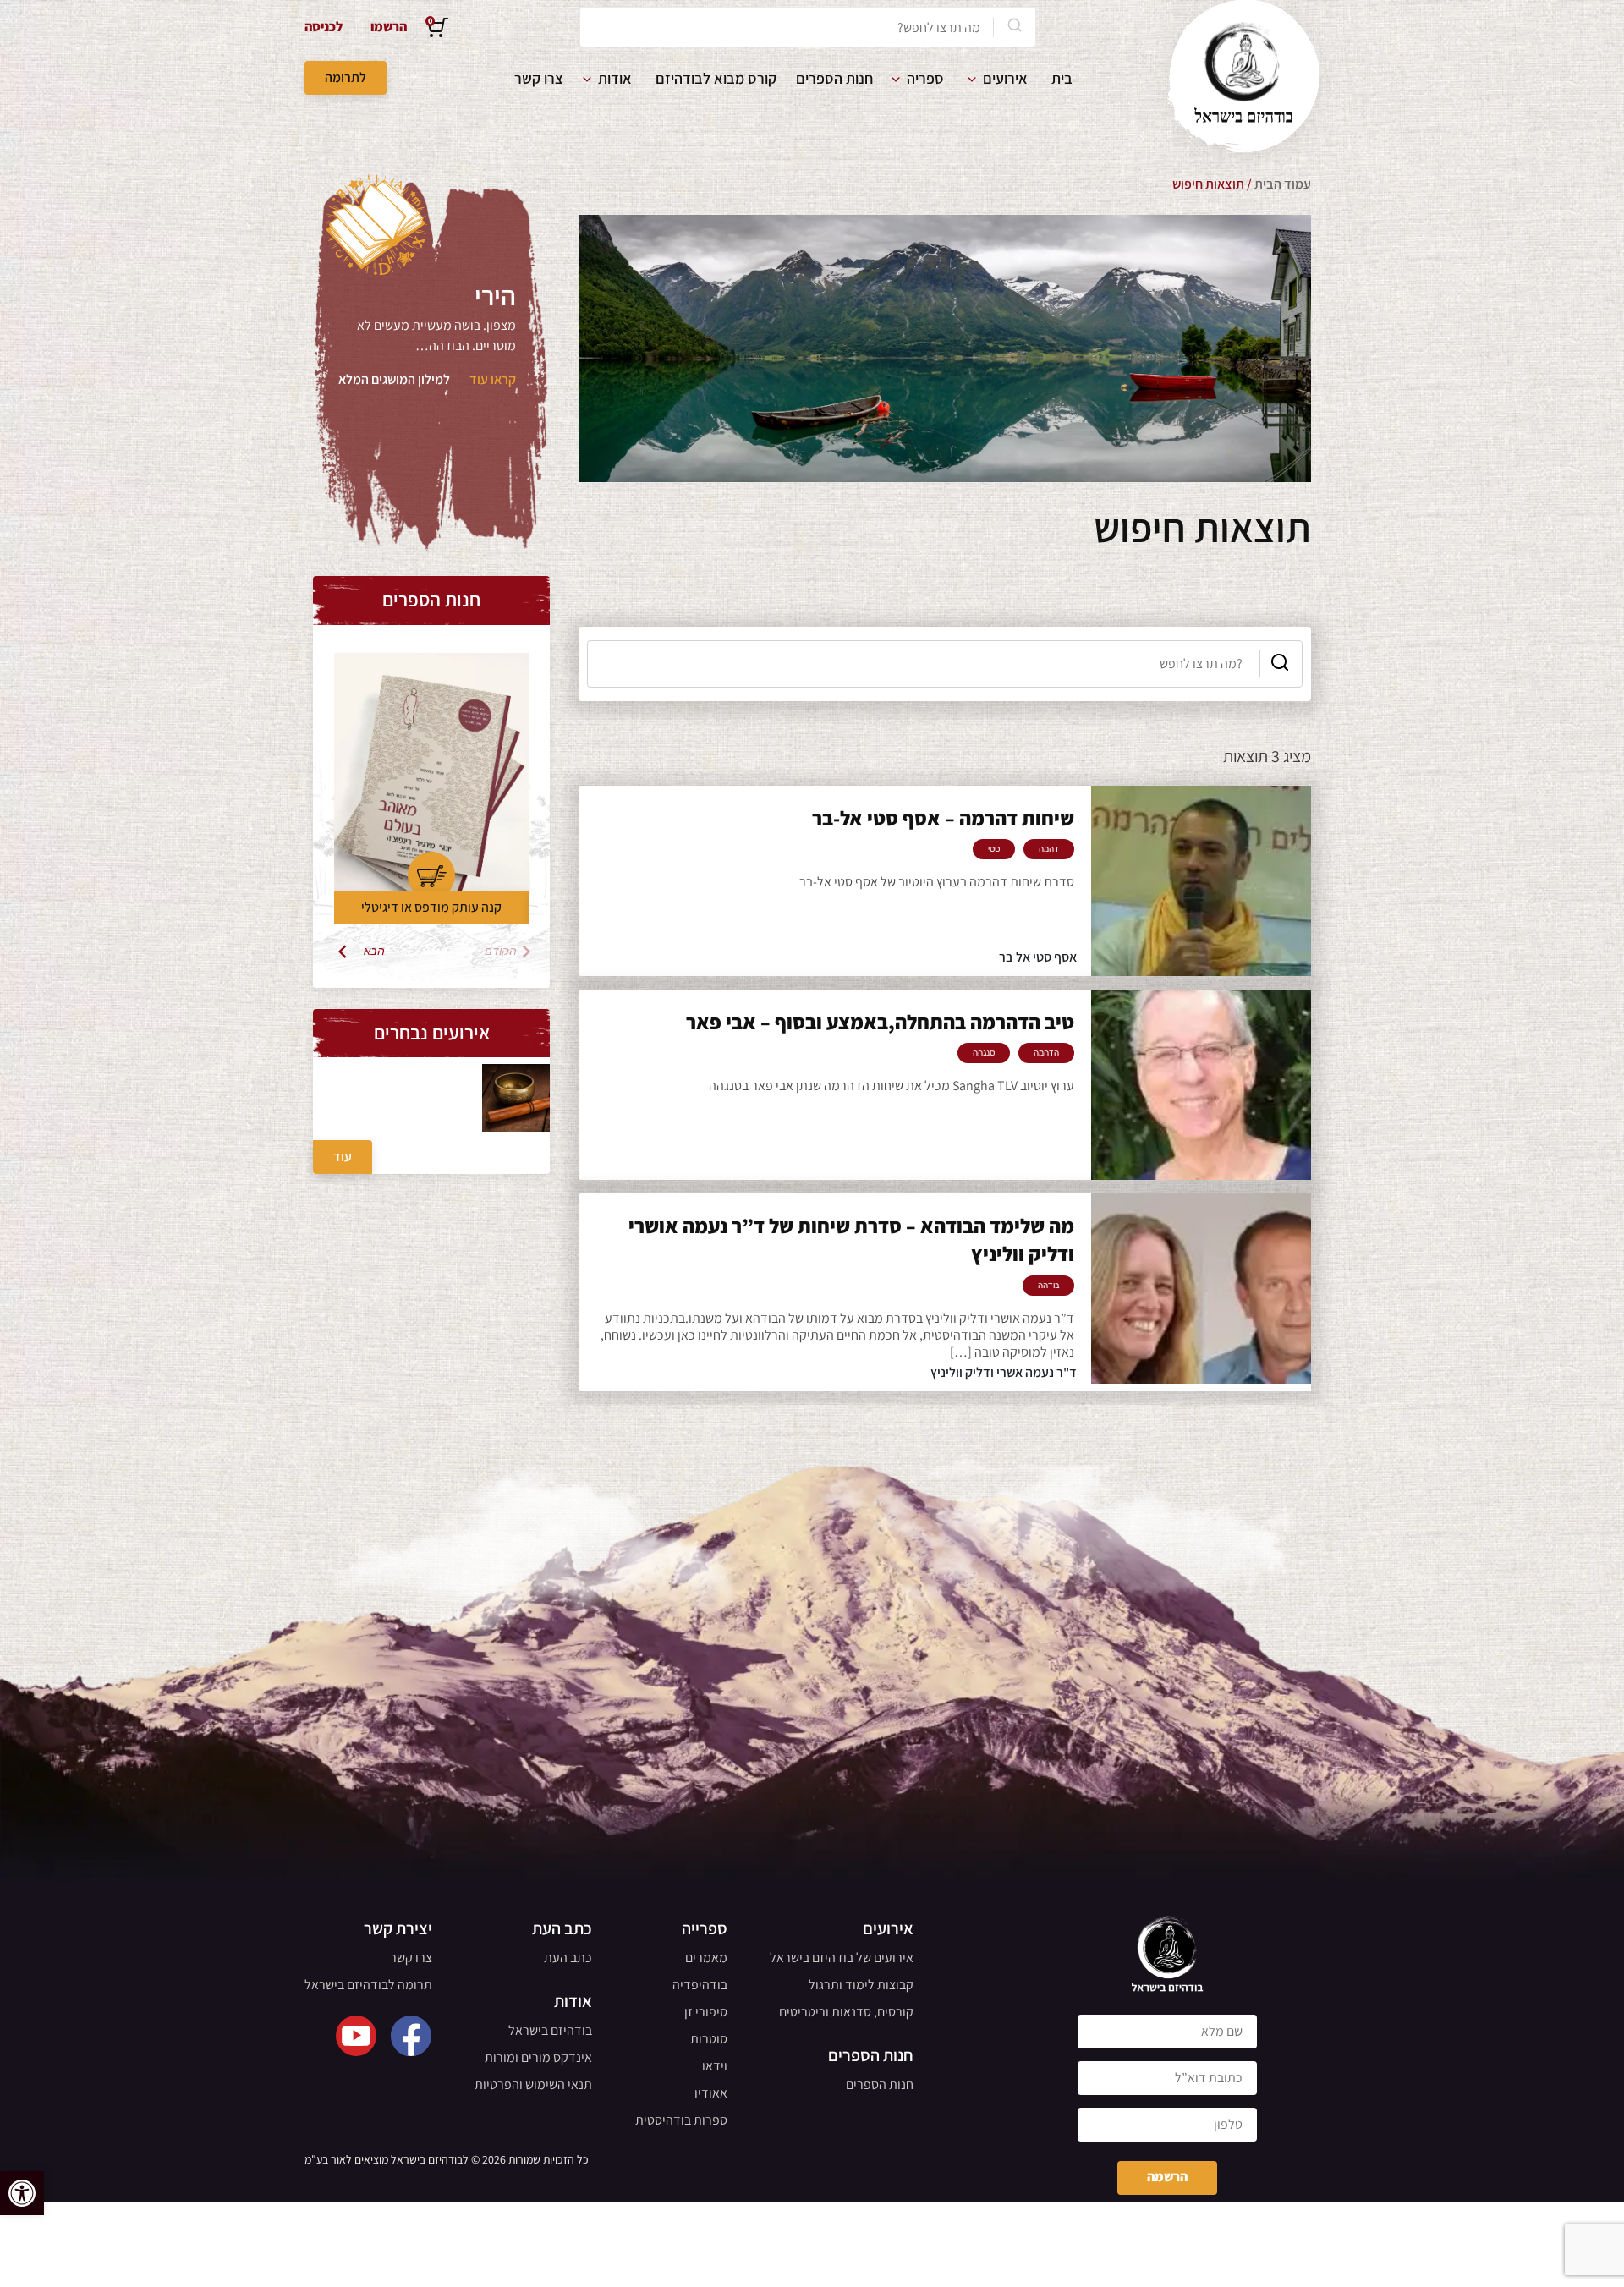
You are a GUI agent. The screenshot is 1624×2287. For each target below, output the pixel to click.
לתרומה (346, 77)
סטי (994, 849)
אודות (615, 78)
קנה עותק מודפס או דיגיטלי (431, 907)
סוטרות (709, 2039)
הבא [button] (374, 952)
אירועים (1005, 78)
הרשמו (389, 27)
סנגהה (984, 1053)
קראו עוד (493, 379)
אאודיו (711, 2093)
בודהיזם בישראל (550, 2030)
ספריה (925, 78)
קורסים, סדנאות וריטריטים (846, 2012)
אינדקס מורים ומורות (538, 2057)
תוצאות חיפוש (1208, 184)
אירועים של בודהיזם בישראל (842, 1958)
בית (1062, 78)
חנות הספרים (834, 78)
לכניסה (324, 27)
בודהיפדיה (700, 1985)
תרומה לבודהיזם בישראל (368, 1985)
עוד (343, 1157)
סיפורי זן (706, 2012)
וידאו (715, 2066)
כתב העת (568, 1958)
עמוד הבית (1283, 184)
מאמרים (706, 1958)
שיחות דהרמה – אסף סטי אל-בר (943, 818)
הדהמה (1046, 1053)
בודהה (1048, 1286)
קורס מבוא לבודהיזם (716, 78)
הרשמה (1167, 2177)
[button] (22, 2193)
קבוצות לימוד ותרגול (861, 1985)
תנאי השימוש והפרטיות (533, 2084)
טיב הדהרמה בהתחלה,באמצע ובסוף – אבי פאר (880, 1022)
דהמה (1049, 849)
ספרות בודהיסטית (681, 2120)
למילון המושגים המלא (394, 379)
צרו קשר (539, 78)
